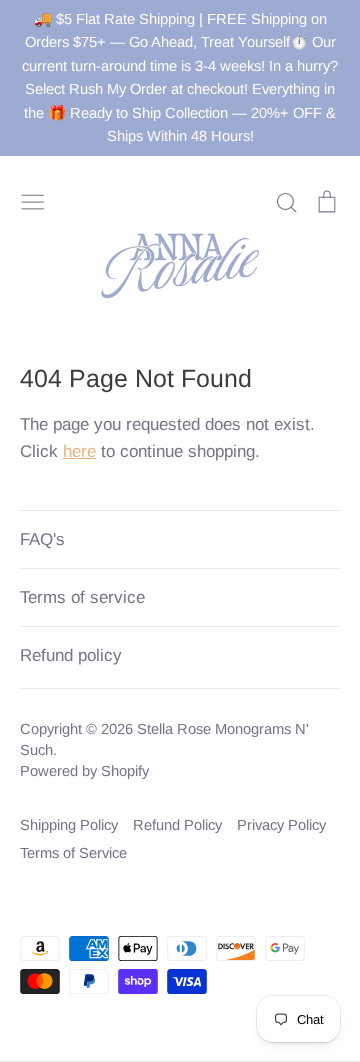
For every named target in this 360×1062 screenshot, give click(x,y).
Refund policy (71, 655)
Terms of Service (73, 853)
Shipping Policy (69, 825)
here (79, 451)
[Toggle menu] (33, 199)
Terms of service (82, 597)
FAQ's (42, 539)
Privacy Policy (281, 825)
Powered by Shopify (84, 771)
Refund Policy (177, 825)
